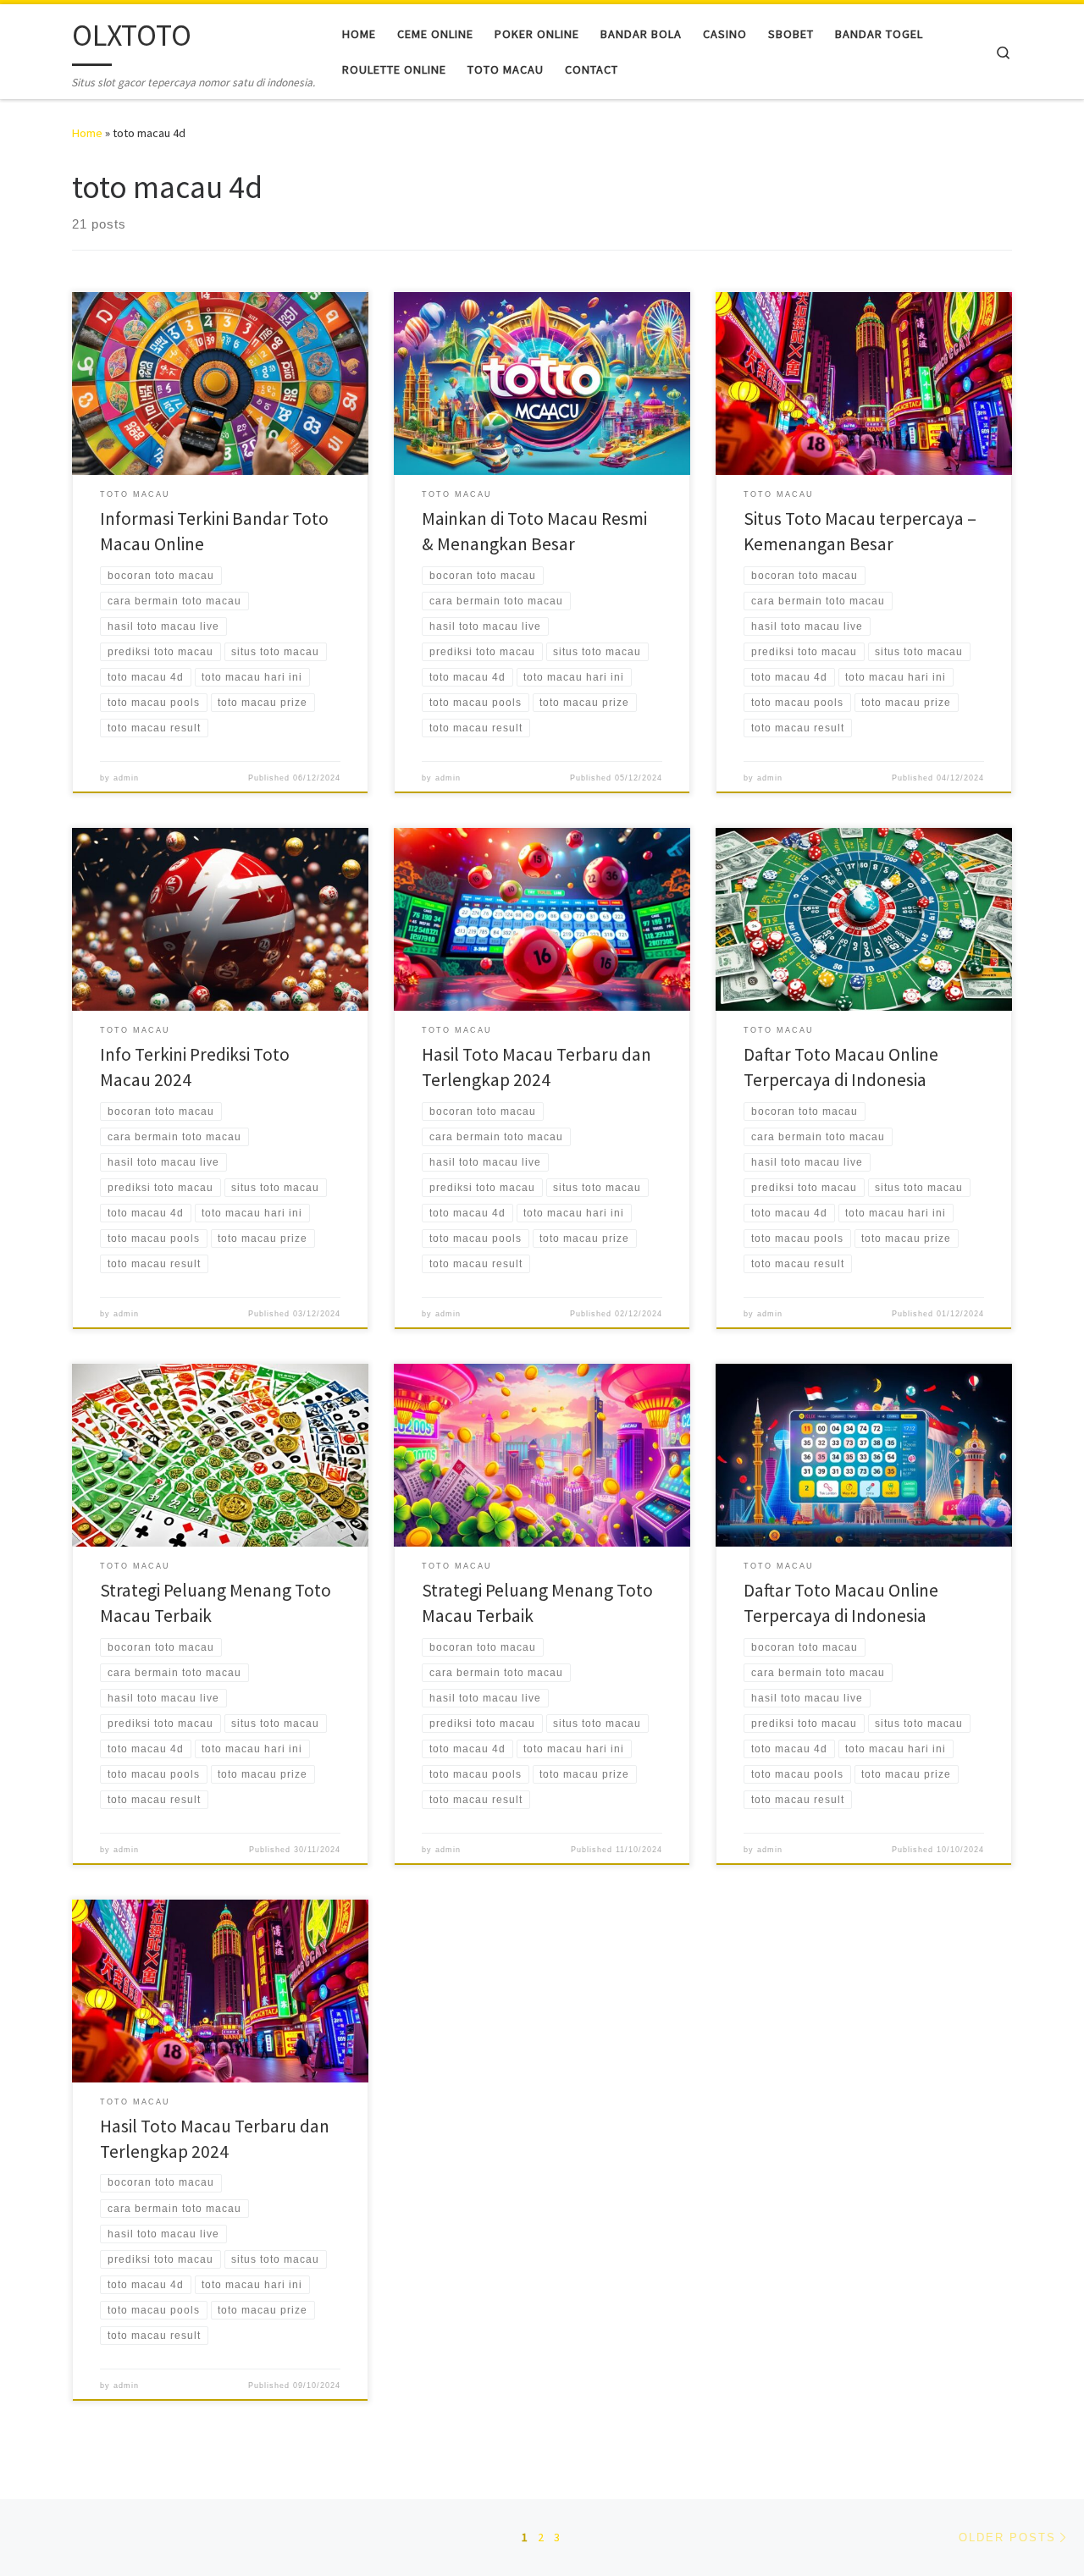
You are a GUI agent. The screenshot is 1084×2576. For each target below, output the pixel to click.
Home (87, 133)
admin (126, 778)
